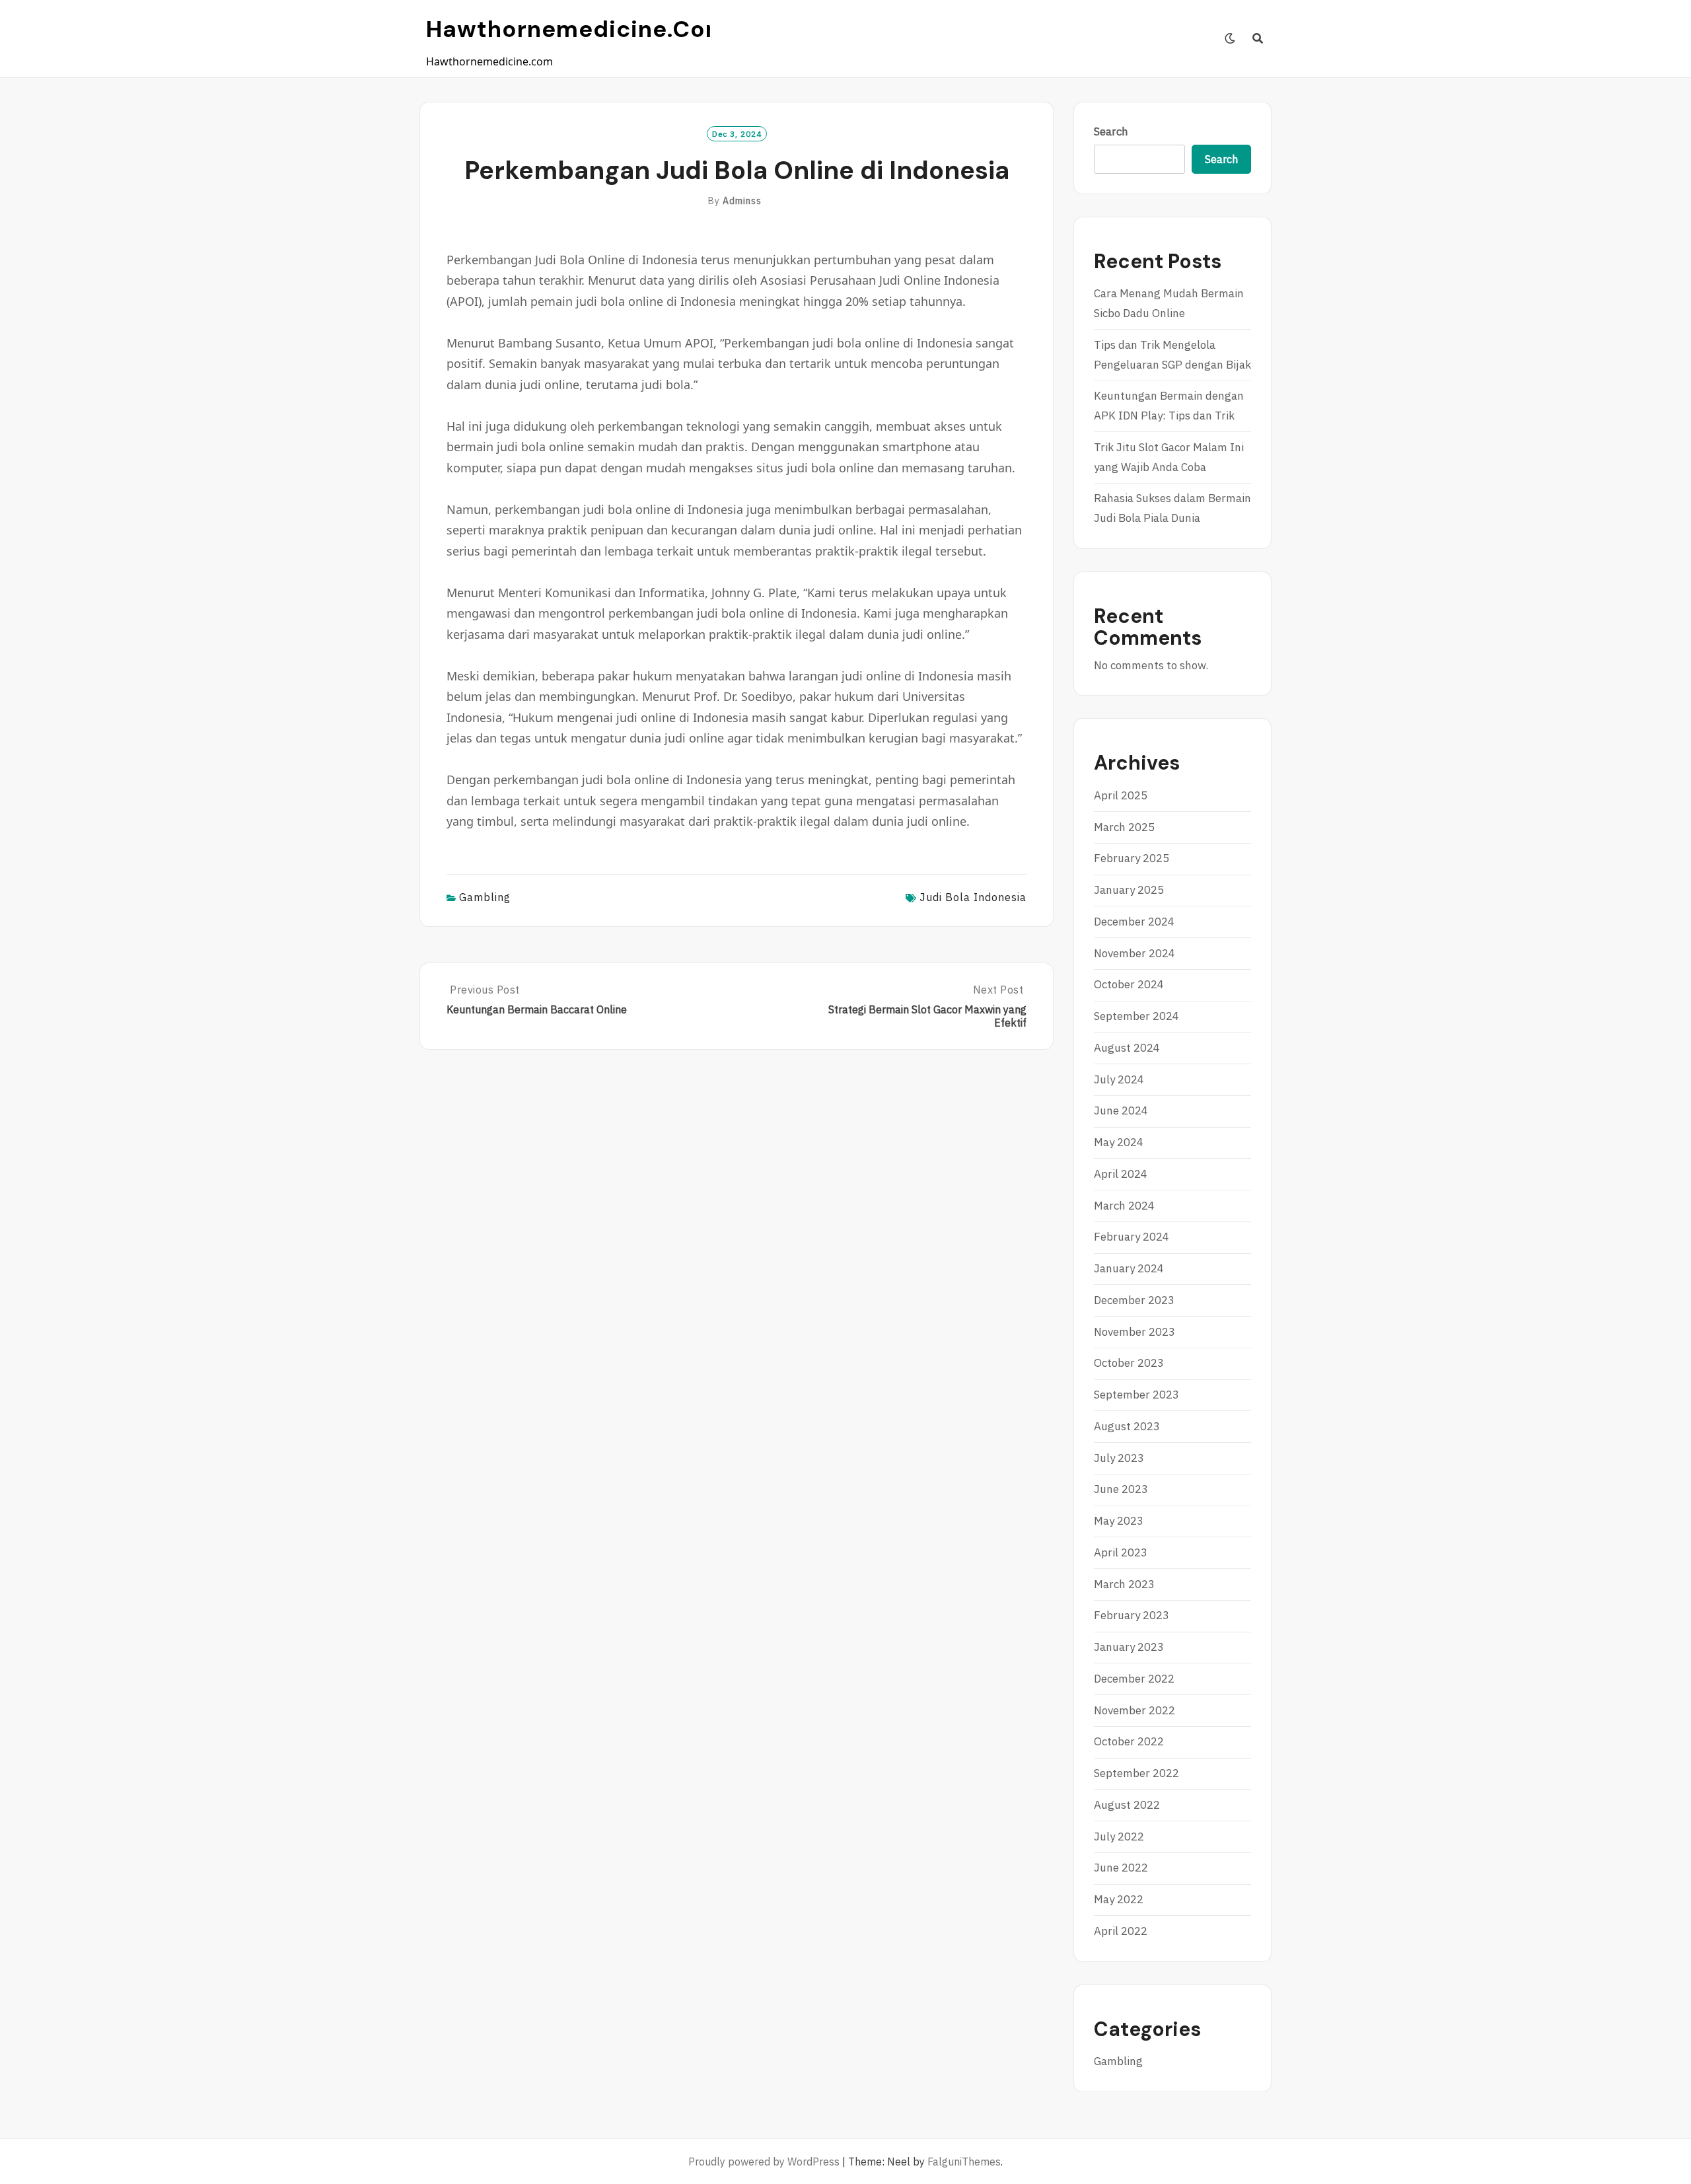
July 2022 (1119, 1837)
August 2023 (1127, 1426)
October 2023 (1129, 1363)
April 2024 (1121, 1174)
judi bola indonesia (973, 897)
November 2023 (1134, 1332)
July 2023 (1119, 1458)
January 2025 (1129, 890)
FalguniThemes (964, 2162)
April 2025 (1121, 795)
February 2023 (1132, 1615)
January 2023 (1129, 1647)
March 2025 (1124, 827)
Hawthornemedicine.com (577, 29)
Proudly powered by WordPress (764, 2162)
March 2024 (1124, 1206)
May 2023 (1119, 1521)
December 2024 (1134, 922)
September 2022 (1136, 1773)
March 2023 (1124, 1584)
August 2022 (1127, 1805)
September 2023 (1136, 1395)
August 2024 (1127, 1048)
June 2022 (1121, 1868)
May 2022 (1119, 1899)
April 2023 (1121, 1552)
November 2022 (1134, 1710)
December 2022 (1134, 1679)
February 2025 (1132, 858)
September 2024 (1136, 1016)
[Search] (1258, 38)
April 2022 (1121, 1931)
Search (1111, 131)
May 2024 (1119, 1142)
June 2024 (1121, 1110)
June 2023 (1121, 1489)
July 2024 (1119, 1079)
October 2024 (1129, 984)
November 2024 (1134, 953)
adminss (742, 201)
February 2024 (1132, 1237)
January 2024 (1129, 1268)
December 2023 (1134, 1300)
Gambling (485, 897)
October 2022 (1129, 1741)
